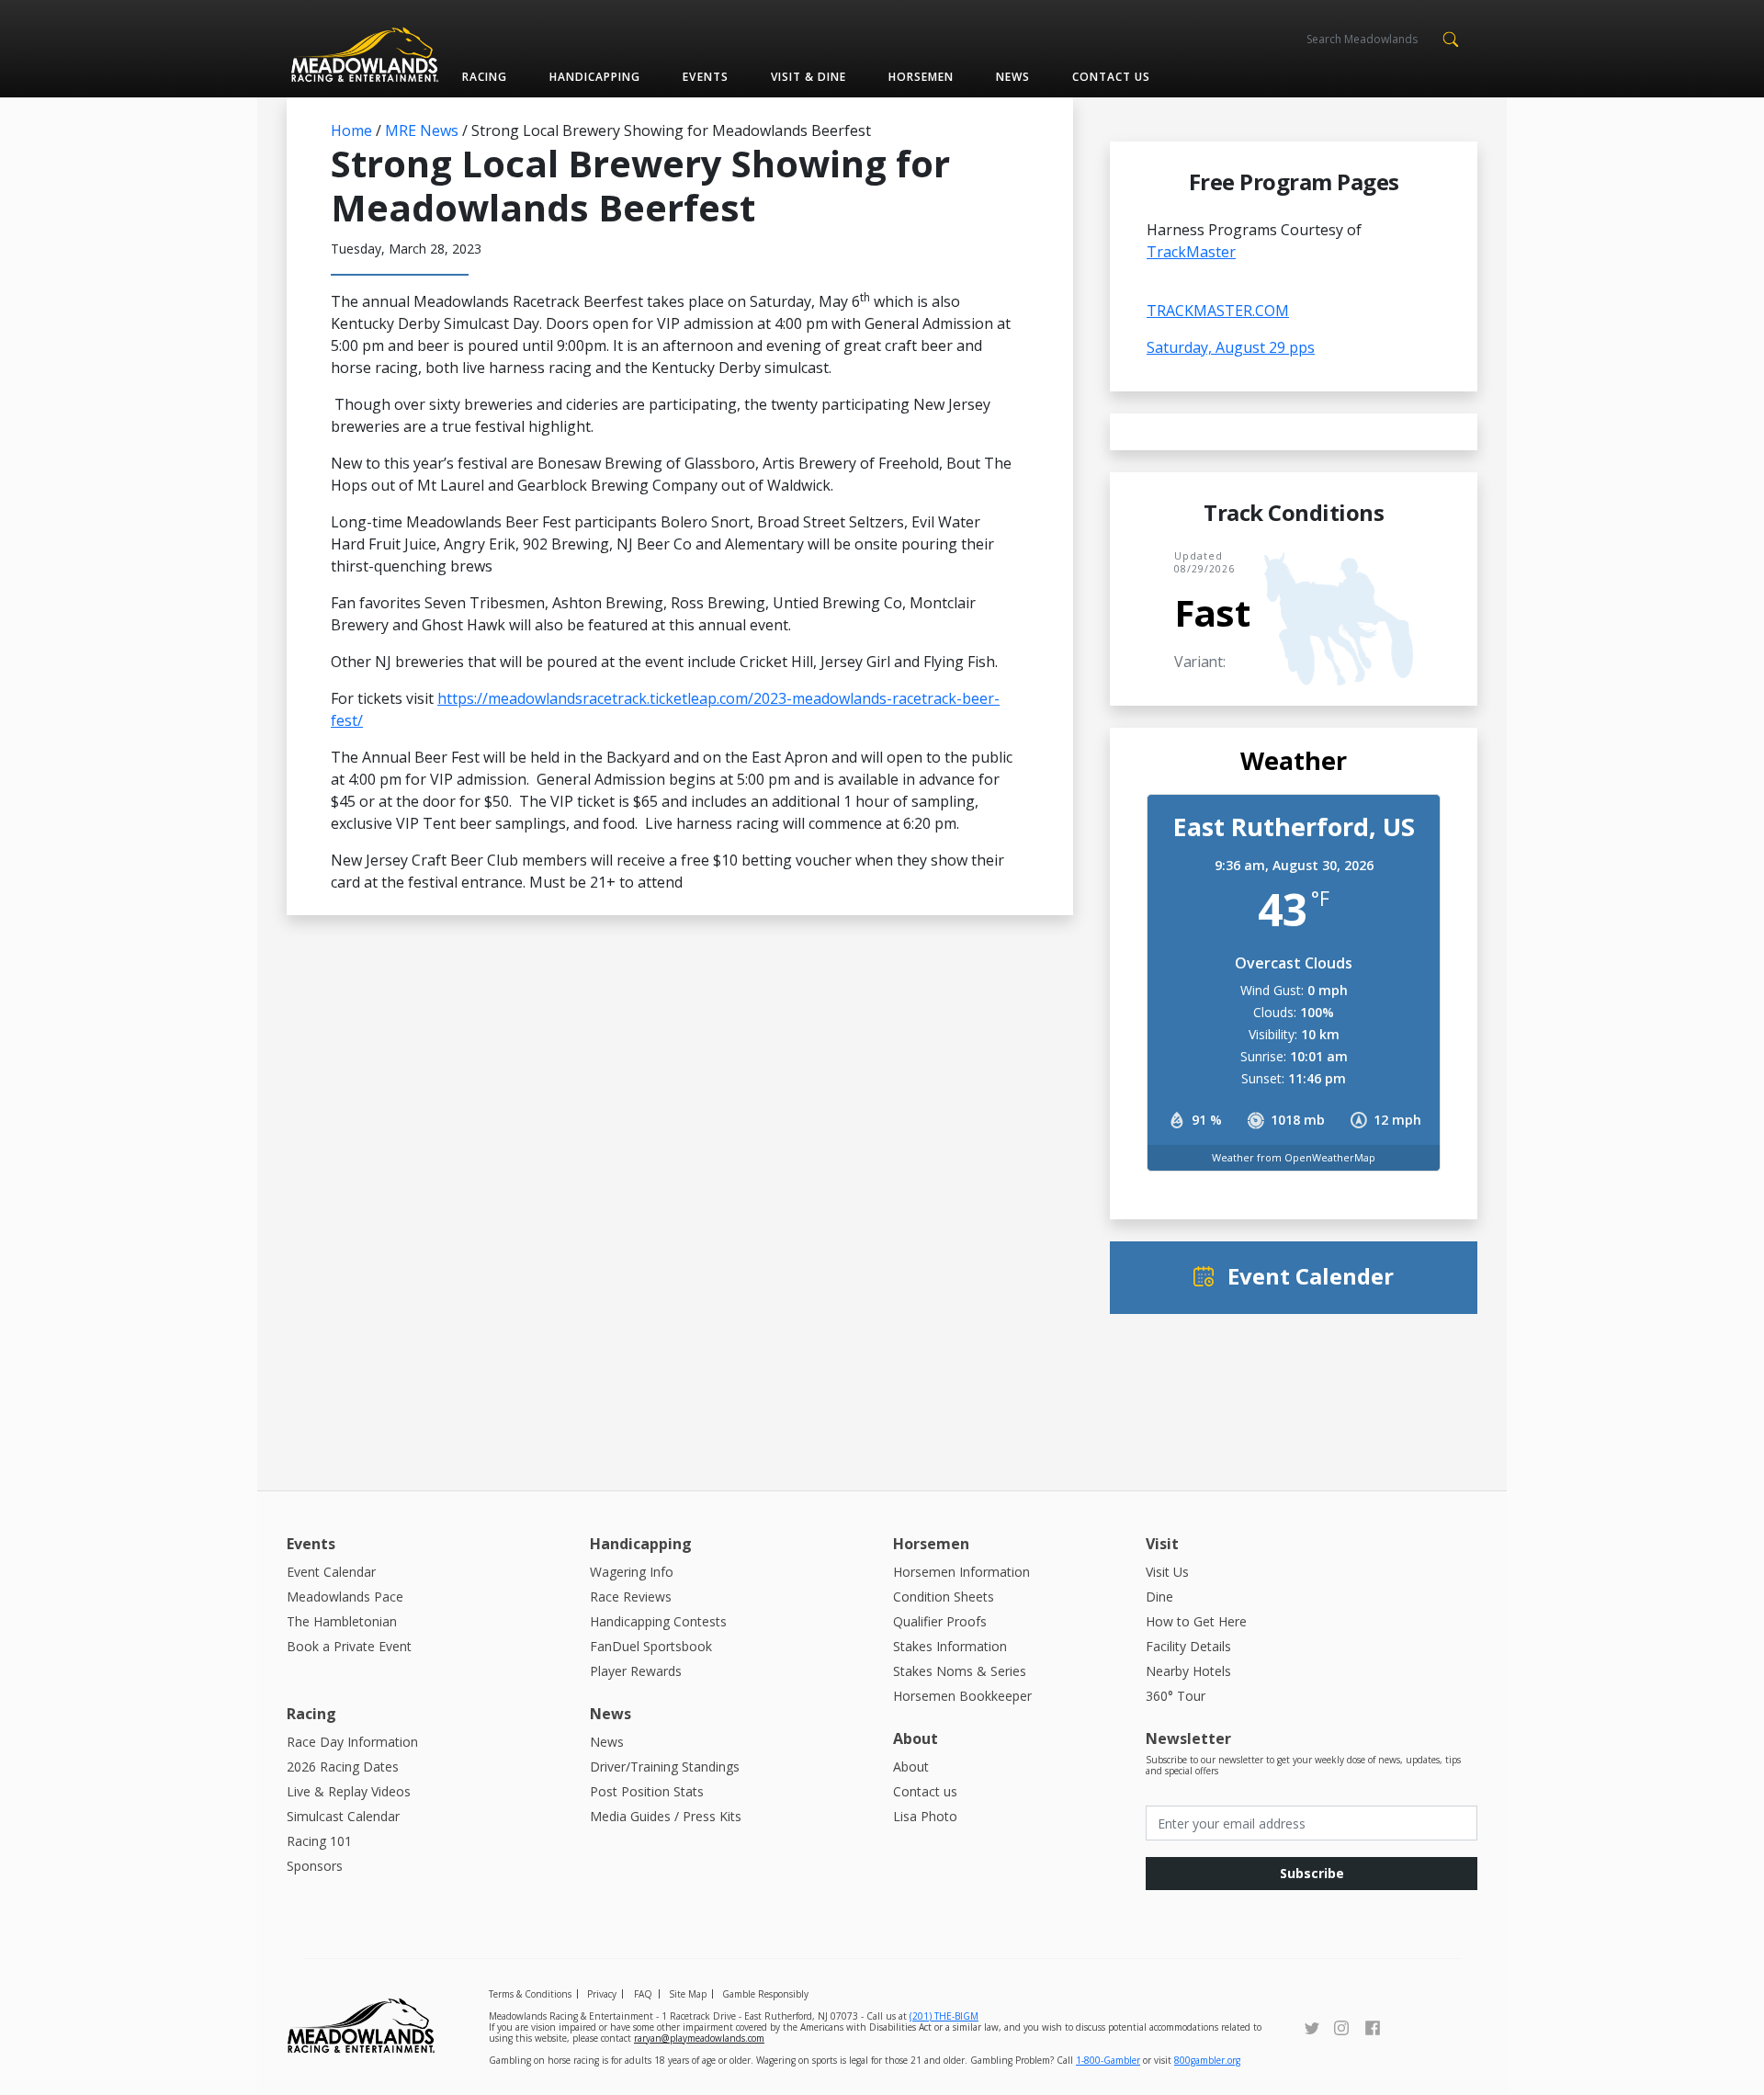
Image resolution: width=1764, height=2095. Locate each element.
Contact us (1111, 77)
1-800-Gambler (1108, 2060)
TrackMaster (1191, 252)
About (911, 1767)
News (1013, 77)
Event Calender (1311, 1276)
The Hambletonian (342, 1621)
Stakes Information (950, 1646)
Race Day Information (352, 1742)
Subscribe (1312, 1873)
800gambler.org (1207, 2060)
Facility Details (1188, 1646)
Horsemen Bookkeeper (962, 1696)
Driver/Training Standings (665, 1767)
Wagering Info (632, 1572)
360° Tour (1176, 1696)
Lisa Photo (925, 1816)
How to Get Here (1196, 1621)
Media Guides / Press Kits (666, 1816)
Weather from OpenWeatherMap (1294, 1157)
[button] (1450, 38)
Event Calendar (331, 1572)
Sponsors (315, 1866)
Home (351, 130)
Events (705, 77)
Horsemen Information (961, 1572)
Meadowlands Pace (345, 1597)
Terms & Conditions (530, 1994)
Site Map (688, 1994)
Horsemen (921, 77)
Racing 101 (319, 1841)
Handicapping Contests (658, 1621)
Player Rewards (636, 1671)
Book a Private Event (349, 1646)
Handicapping (595, 77)
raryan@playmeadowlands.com (699, 2038)
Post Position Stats (647, 1791)
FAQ (643, 1994)
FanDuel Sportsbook (651, 1646)
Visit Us (1167, 1572)
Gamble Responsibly (765, 1994)
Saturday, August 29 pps (1231, 347)
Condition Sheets (944, 1597)
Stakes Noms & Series (960, 1671)
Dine (1159, 1597)
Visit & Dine (808, 77)
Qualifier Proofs (940, 1621)
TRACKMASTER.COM (1218, 311)
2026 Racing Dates (343, 1767)
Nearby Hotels (1188, 1671)
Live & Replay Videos (349, 1791)
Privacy (602, 1994)
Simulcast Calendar (343, 1816)
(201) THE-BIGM (944, 2016)
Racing (485, 77)
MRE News (422, 130)
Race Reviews (631, 1597)
